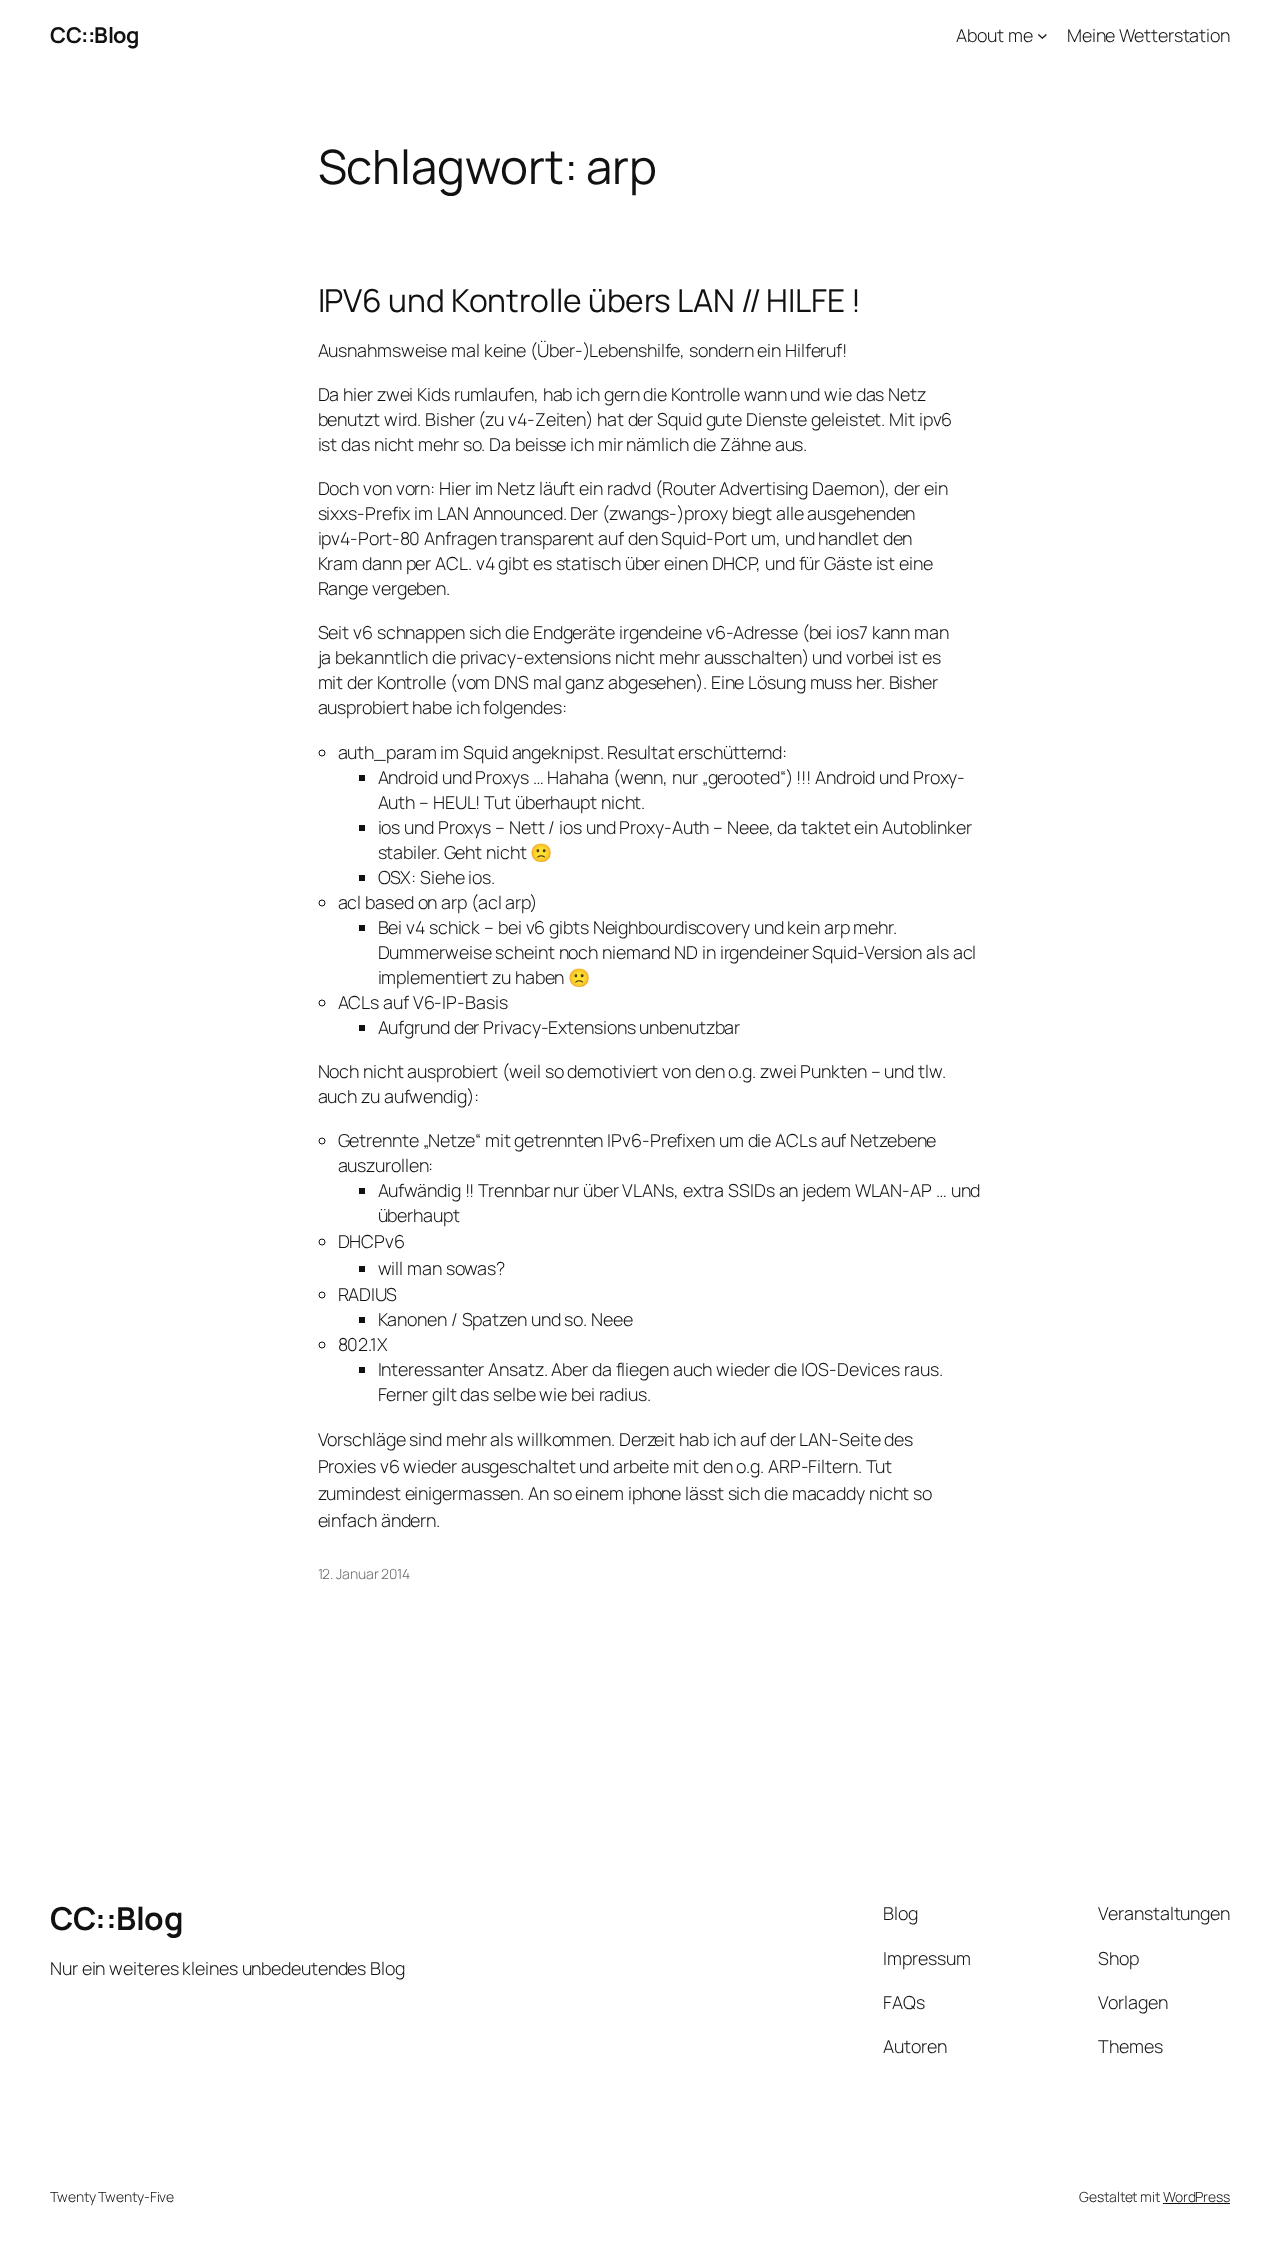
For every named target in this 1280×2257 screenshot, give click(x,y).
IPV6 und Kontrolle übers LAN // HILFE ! (589, 301)
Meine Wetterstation (1148, 35)
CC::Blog (94, 35)
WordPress (1196, 2196)
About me (994, 35)
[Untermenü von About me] (1042, 35)
